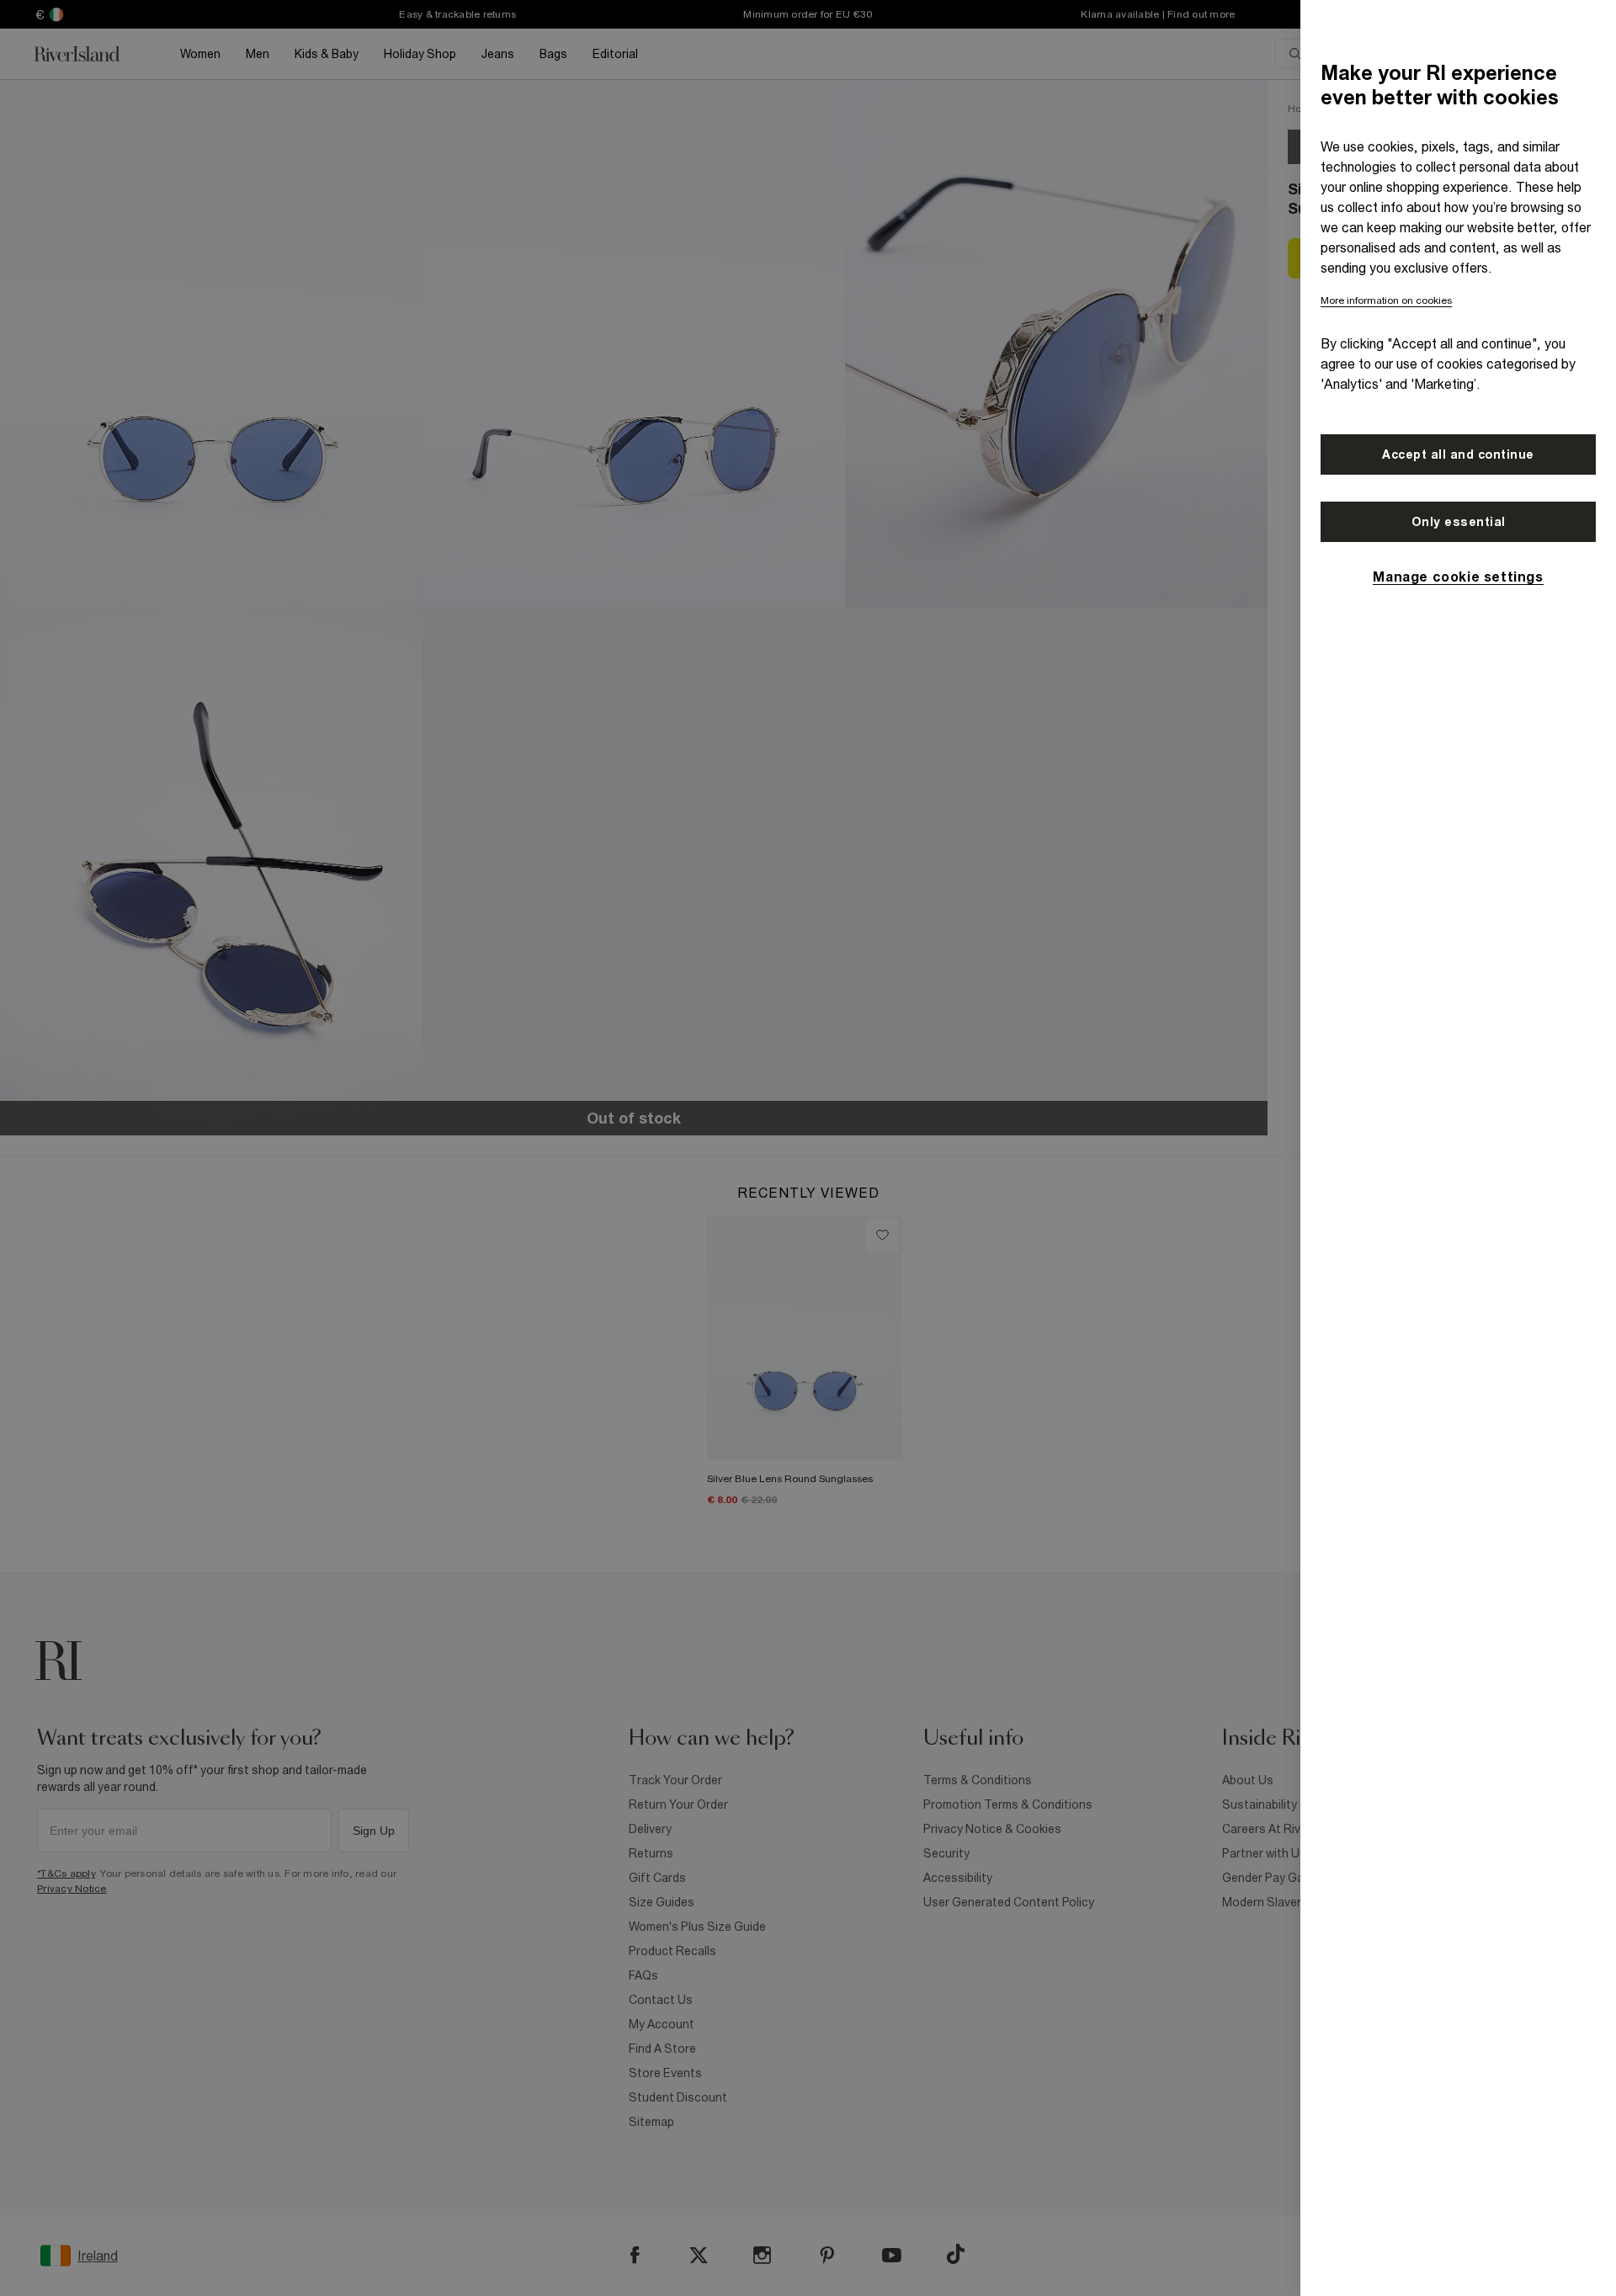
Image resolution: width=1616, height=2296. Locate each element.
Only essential (1459, 522)
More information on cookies (1386, 300)
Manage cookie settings (1458, 577)
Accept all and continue (1458, 454)
